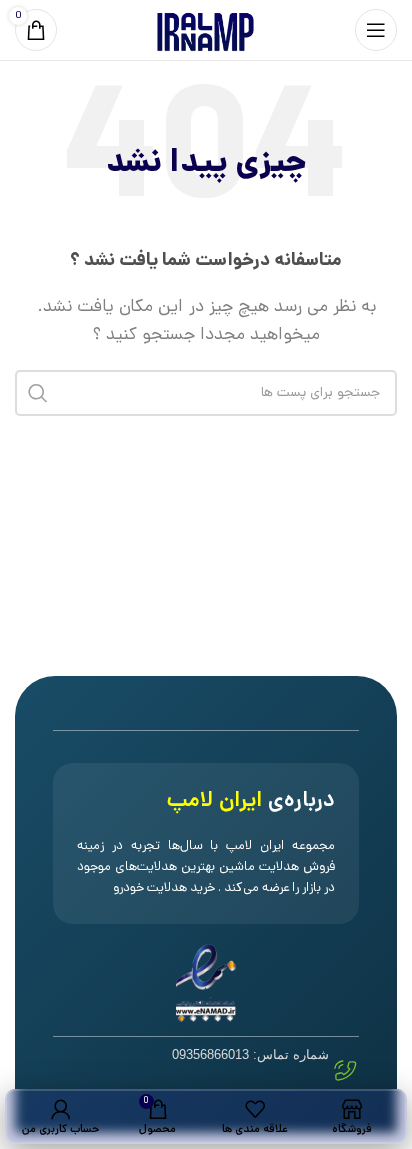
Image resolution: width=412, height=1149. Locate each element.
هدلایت (167, 888)
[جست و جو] (38, 393)
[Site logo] (206, 31)
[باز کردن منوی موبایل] (376, 30)
